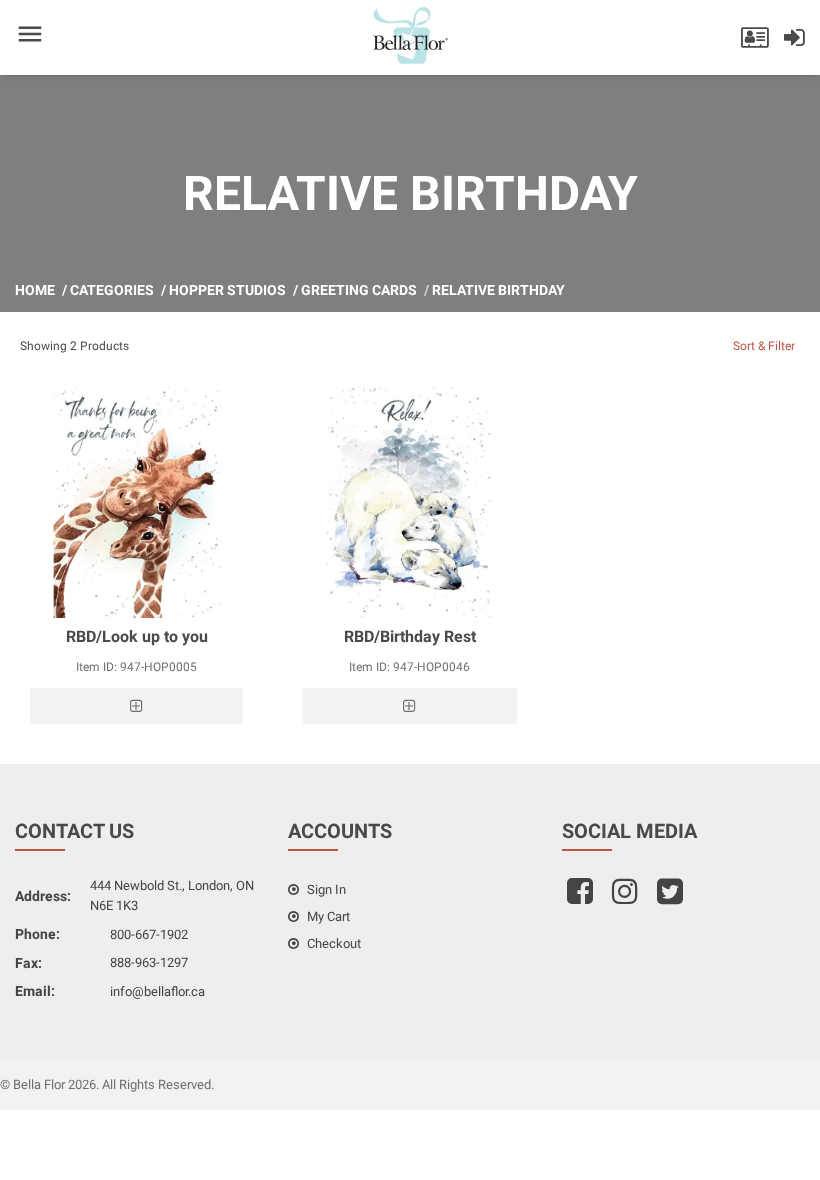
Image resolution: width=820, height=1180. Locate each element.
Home (35, 290)
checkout (332, 943)
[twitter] (672, 897)
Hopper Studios (227, 290)
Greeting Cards (359, 290)
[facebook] (582, 897)
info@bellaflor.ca (157, 991)
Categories (112, 290)
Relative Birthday (498, 290)
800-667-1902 (149, 934)
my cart (327, 916)
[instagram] (627, 897)
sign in (325, 889)
